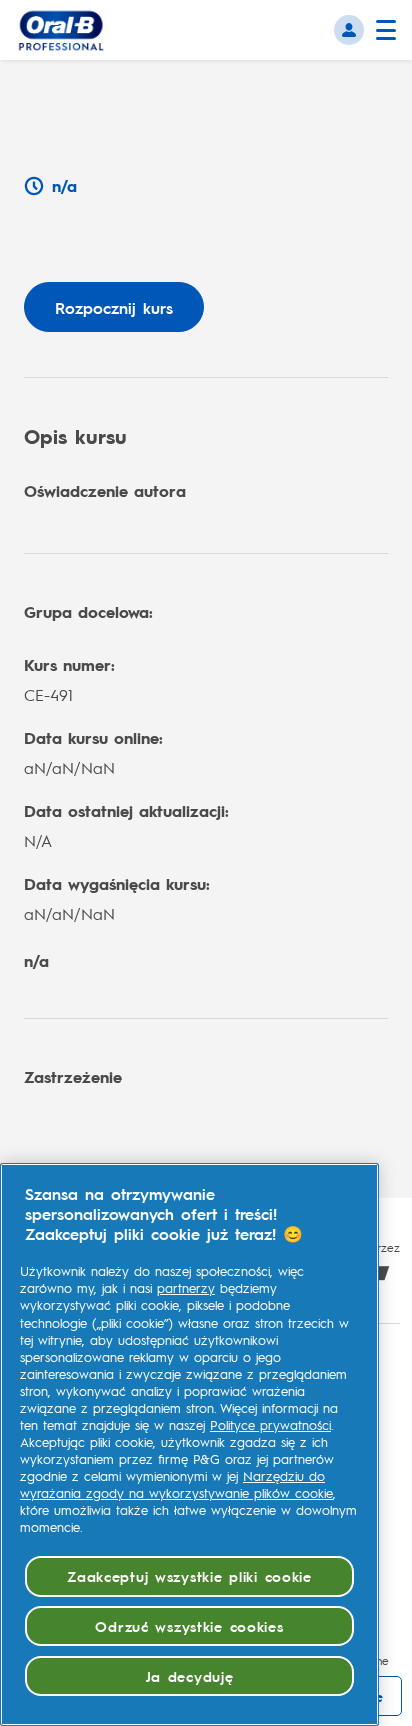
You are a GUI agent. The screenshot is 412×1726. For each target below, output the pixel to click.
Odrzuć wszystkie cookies (189, 1626)
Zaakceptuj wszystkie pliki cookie (189, 1576)
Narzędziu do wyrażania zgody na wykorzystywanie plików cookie (176, 1484)
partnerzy (186, 1288)
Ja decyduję (190, 1676)
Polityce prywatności (270, 1425)
